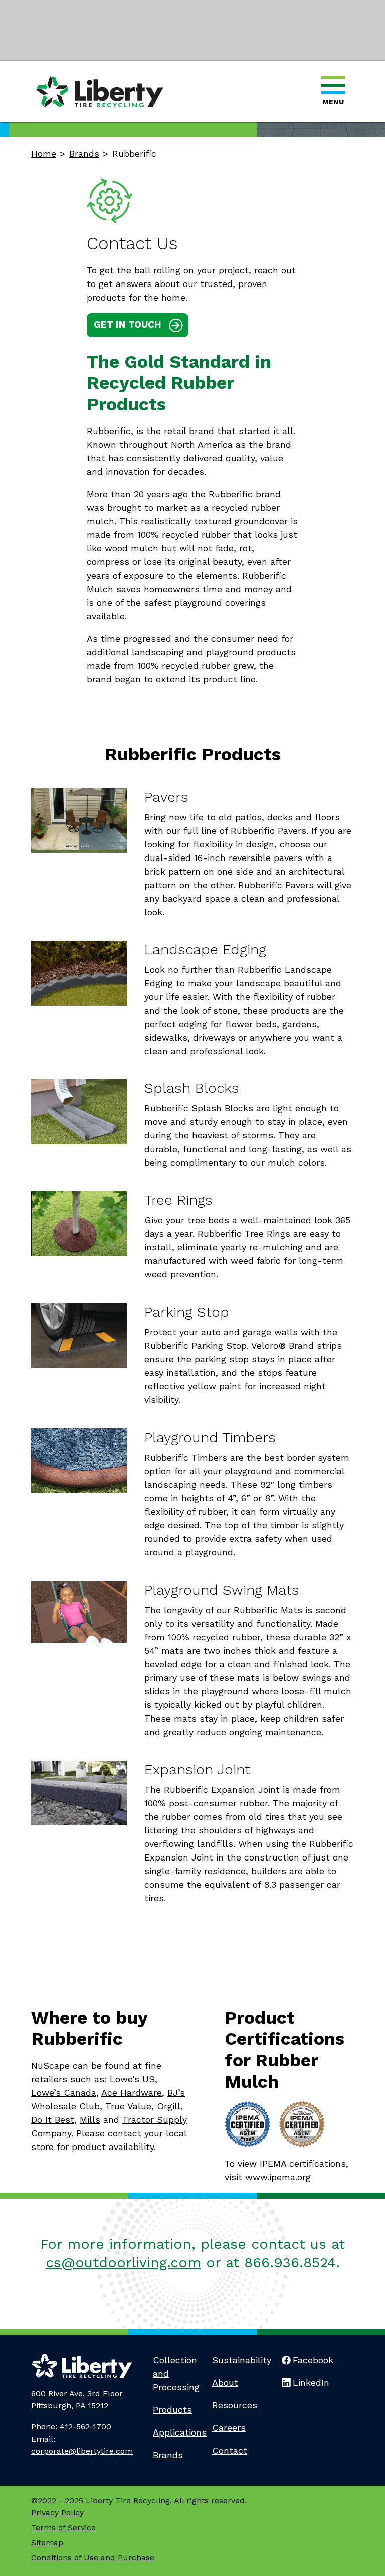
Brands (168, 2455)
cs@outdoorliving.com (123, 2263)
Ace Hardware (132, 2093)
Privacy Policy (57, 2513)
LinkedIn (311, 2383)
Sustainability (242, 2360)
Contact (230, 2450)
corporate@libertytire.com (82, 2451)
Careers (229, 2428)
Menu (333, 102)
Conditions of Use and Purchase (93, 2558)
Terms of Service (63, 2528)
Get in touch (128, 324)
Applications (180, 2432)
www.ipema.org (278, 2177)
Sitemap (47, 2543)
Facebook (313, 2360)
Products (172, 2410)
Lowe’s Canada (64, 2093)
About (225, 2383)
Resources (235, 2405)
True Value (128, 2106)
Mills (90, 2120)
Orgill (169, 2106)
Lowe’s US (132, 2079)
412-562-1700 (85, 2427)
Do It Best (53, 2120)
